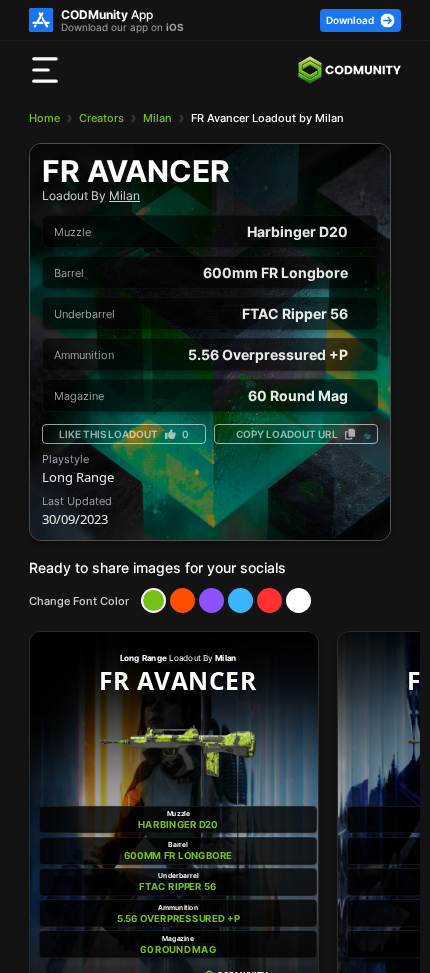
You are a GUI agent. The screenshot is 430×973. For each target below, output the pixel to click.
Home (44, 118)
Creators (101, 118)
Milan (157, 118)
